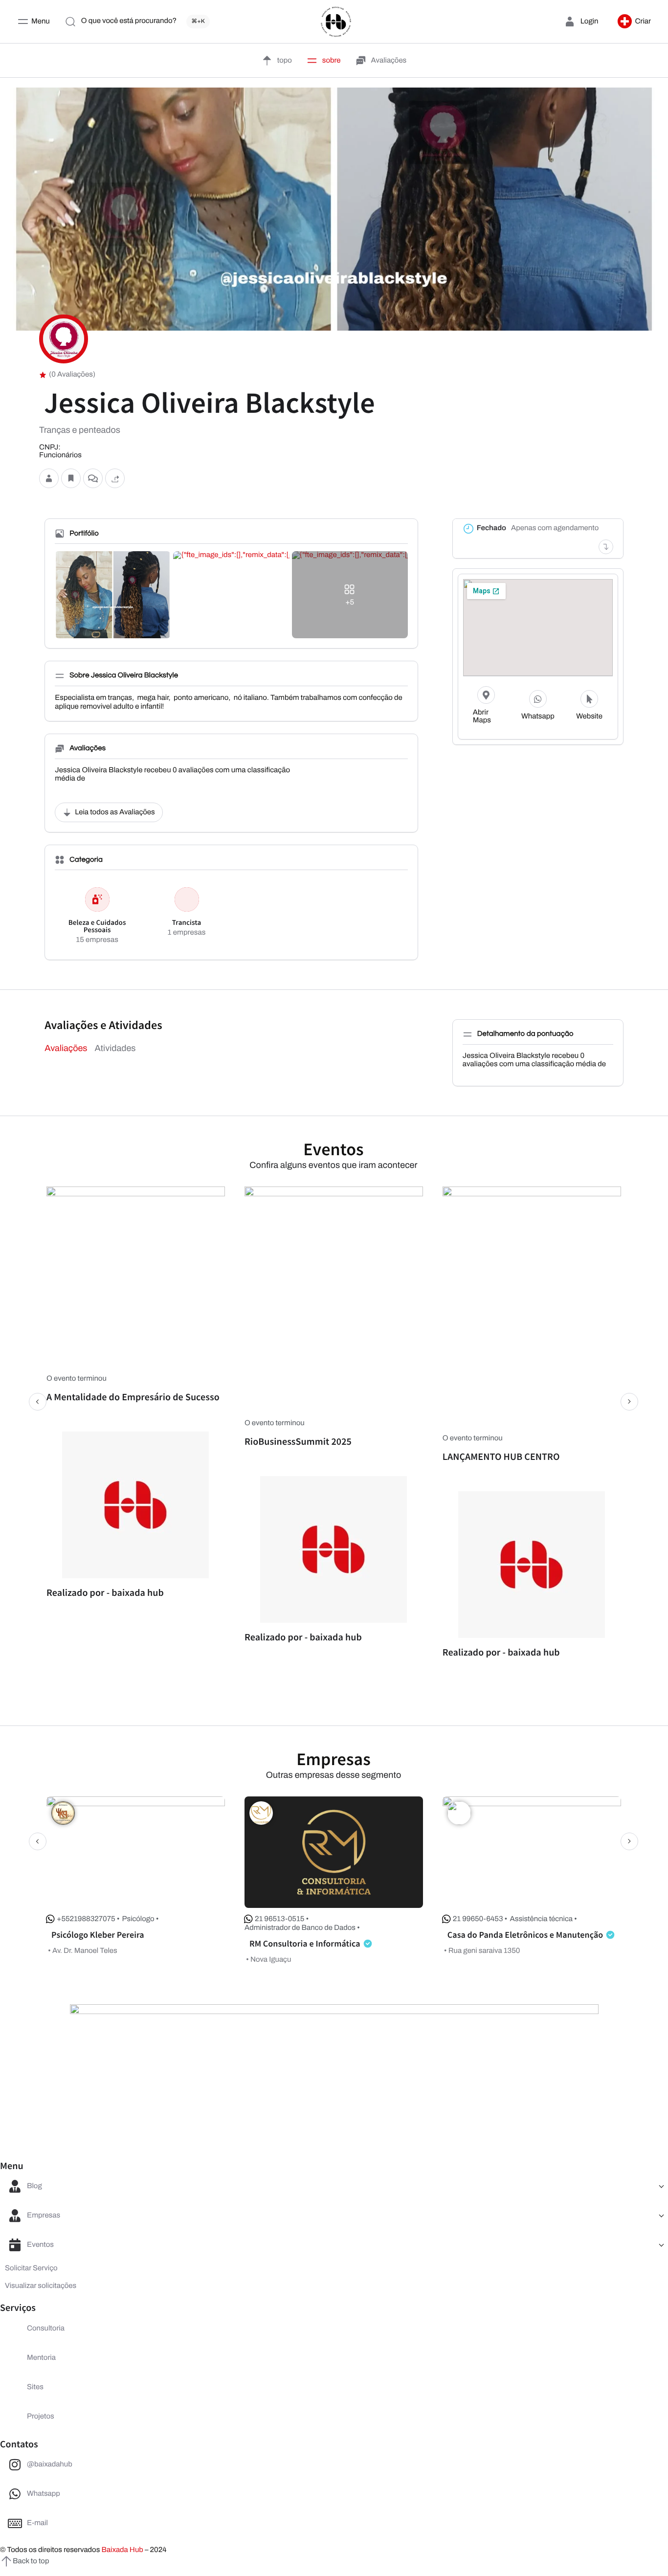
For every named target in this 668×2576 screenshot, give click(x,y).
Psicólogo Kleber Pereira (98, 1935)
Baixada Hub (122, 2550)
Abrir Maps (482, 717)
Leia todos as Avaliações (115, 812)
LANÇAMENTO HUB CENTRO (501, 1457)
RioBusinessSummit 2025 (298, 1442)
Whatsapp (538, 717)
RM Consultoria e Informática (305, 1943)
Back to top (31, 2561)
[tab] (66, 1048)
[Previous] (38, 1402)
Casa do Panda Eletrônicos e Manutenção (525, 1935)
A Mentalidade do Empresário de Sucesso (133, 1397)
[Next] (629, 1402)
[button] (634, 22)
